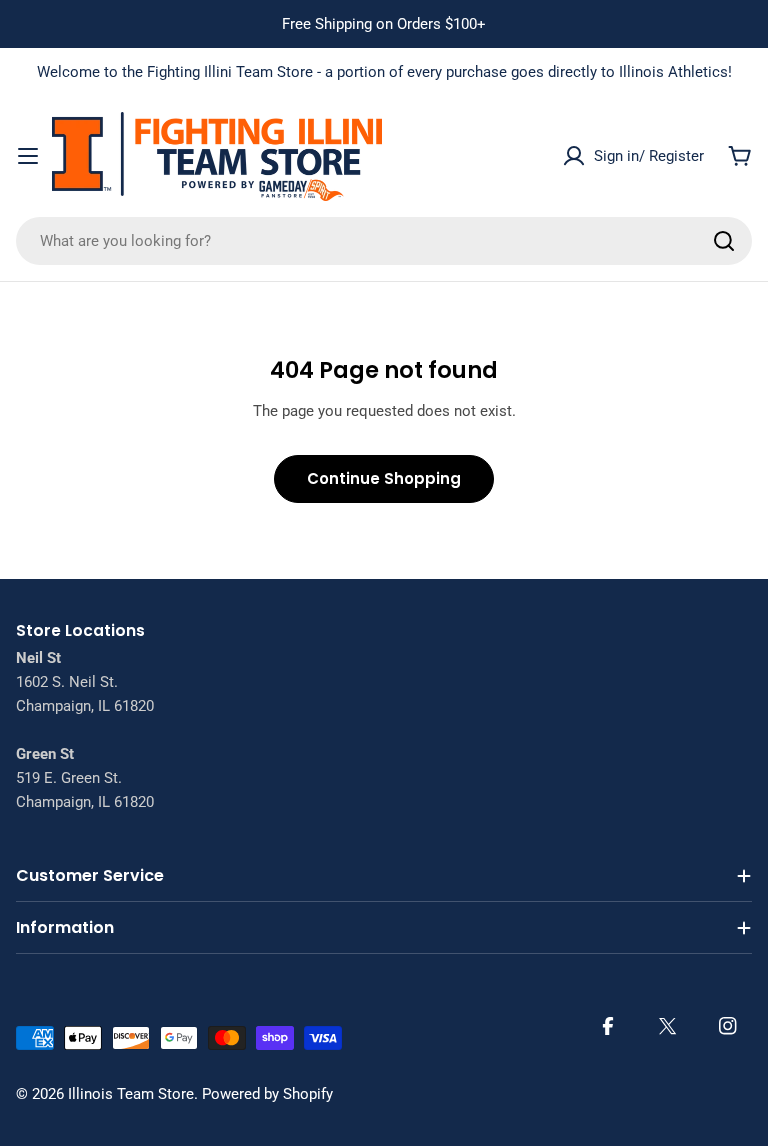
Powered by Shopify (267, 1094)
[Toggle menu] (28, 156)
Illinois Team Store (131, 1094)
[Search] (724, 241)
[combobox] (384, 241)
